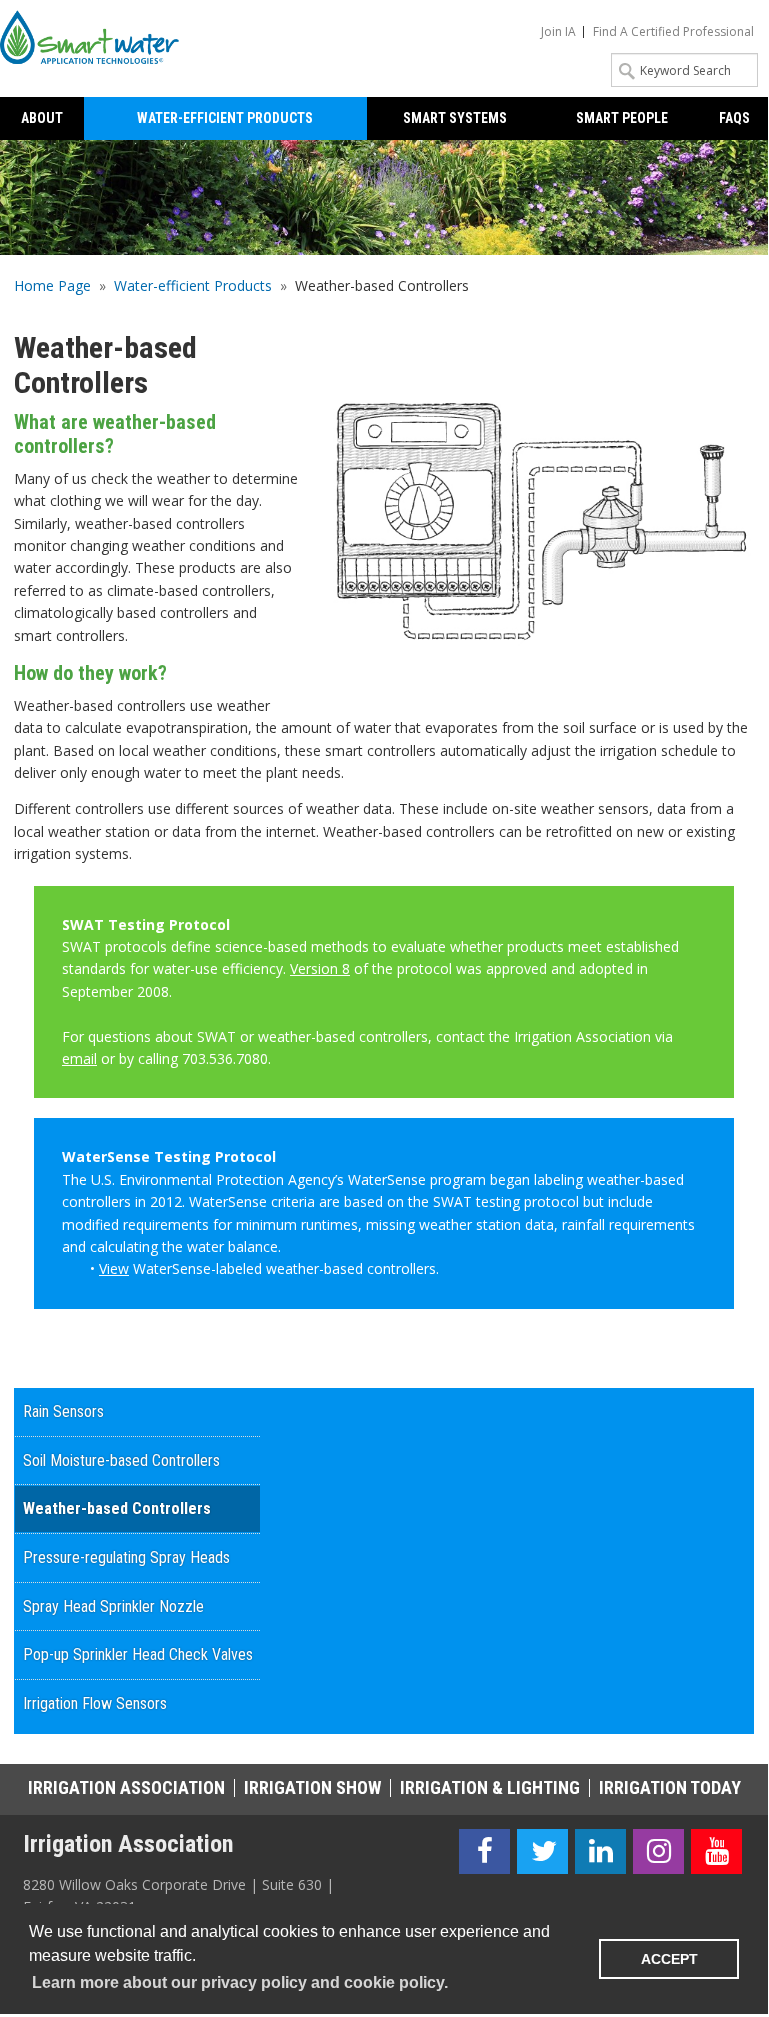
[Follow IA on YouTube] (716, 1851)
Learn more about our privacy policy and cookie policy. (240, 1982)
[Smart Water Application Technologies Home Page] (96, 37)
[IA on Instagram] (658, 1851)
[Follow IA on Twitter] (542, 1851)
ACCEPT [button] (669, 1959)
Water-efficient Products (193, 285)
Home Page (52, 285)
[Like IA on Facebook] (484, 1851)
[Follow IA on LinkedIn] (600, 1851)
